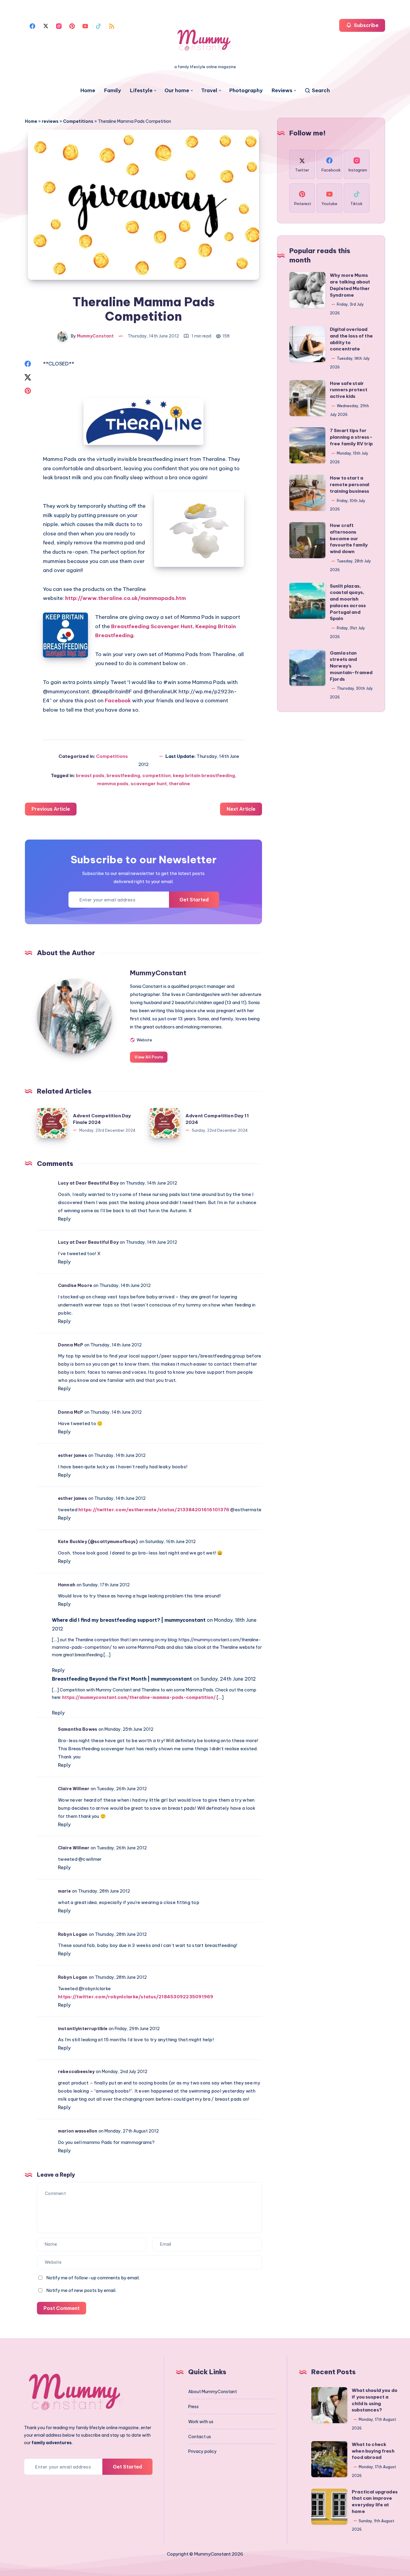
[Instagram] (59, 26)
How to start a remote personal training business (350, 484)
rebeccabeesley (76, 2072)
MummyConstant (158, 973)
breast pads (90, 775)
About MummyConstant (213, 2392)
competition (157, 775)
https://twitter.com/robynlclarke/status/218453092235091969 (136, 1997)
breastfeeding (123, 775)
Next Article (241, 809)
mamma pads (113, 784)
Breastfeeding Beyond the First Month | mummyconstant (122, 1679)
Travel (209, 91)
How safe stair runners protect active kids (349, 390)
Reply (64, 1219)
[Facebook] (32, 26)
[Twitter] (46, 26)
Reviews (282, 91)
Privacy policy (202, 2451)
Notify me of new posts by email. (81, 2290)
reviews (50, 121)
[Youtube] (85, 26)
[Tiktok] (98, 26)
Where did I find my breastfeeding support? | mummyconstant (129, 1620)
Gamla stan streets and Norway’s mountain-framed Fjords (351, 666)
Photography (246, 91)
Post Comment (62, 2308)
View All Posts (149, 1057)
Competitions (78, 121)
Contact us (200, 2437)
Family (113, 91)
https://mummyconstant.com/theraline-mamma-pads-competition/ (139, 1697)
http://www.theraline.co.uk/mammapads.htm (125, 598)
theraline (179, 784)
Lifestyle (141, 91)
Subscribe (366, 25)
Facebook (118, 701)
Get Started (194, 900)
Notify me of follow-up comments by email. (93, 2278)
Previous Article (51, 809)
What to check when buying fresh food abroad (373, 2451)
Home (88, 91)
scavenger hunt (149, 784)
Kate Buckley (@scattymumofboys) (98, 1542)
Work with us (201, 2422)
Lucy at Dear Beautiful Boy (88, 1183)
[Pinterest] (72, 26)
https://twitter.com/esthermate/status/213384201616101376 (154, 1510)
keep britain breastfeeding (204, 775)
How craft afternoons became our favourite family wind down (349, 538)
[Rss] (112, 26)
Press (193, 2407)
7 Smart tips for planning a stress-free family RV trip (351, 437)
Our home (177, 91)
